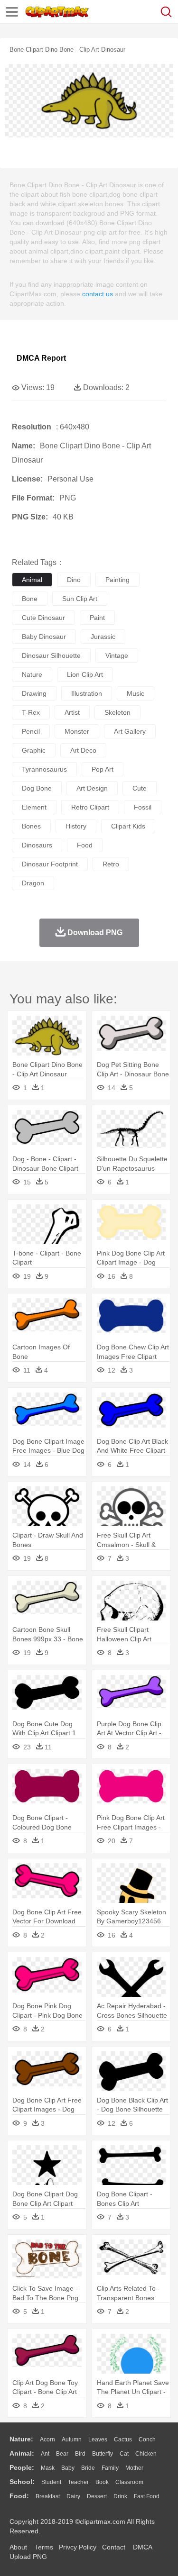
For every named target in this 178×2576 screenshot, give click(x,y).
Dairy (73, 2496)
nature (32, 674)
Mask (48, 2468)
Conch (147, 2439)
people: (22, 2467)
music (136, 693)
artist (72, 712)
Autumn (72, 2439)
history (76, 826)
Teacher (78, 2482)
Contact (114, 2547)
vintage (117, 655)
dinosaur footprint (50, 864)
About (18, 2547)
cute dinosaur (43, 618)
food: (19, 2496)
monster (77, 731)
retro (111, 864)
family (110, 2468)
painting (117, 580)
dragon (33, 883)
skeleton (117, 712)
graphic (34, 750)
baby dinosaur (44, 637)
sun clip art (80, 599)
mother (134, 2468)
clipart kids (128, 826)
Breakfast (48, 2496)
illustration (87, 693)
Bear (62, 2454)
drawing (34, 693)
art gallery (130, 731)
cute (140, 788)
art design (92, 788)
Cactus (123, 2439)
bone (30, 599)
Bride (88, 2468)
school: (22, 2482)
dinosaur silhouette (51, 655)
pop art (103, 769)
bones (31, 826)
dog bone (37, 788)
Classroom (129, 2482)
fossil (143, 807)
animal (32, 580)
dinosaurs (37, 845)
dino (74, 580)
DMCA (142, 2547)
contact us (98, 294)
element (34, 807)
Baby (68, 2468)
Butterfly (103, 2454)
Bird (80, 2454)
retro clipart (90, 807)
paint (97, 618)
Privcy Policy (78, 2547)
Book (102, 2482)
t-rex (31, 712)
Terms (44, 2547)
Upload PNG (28, 2557)
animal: (22, 2453)
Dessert (97, 2496)
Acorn (47, 2439)
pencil (31, 731)
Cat (124, 2454)
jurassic (103, 637)
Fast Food (147, 2496)
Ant (45, 2454)
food (85, 845)
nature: (21, 2439)
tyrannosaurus (44, 769)
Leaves (98, 2439)
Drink (120, 2496)
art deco (83, 750)
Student (51, 2482)
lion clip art (85, 674)
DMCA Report (41, 358)
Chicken (146, 2454)
